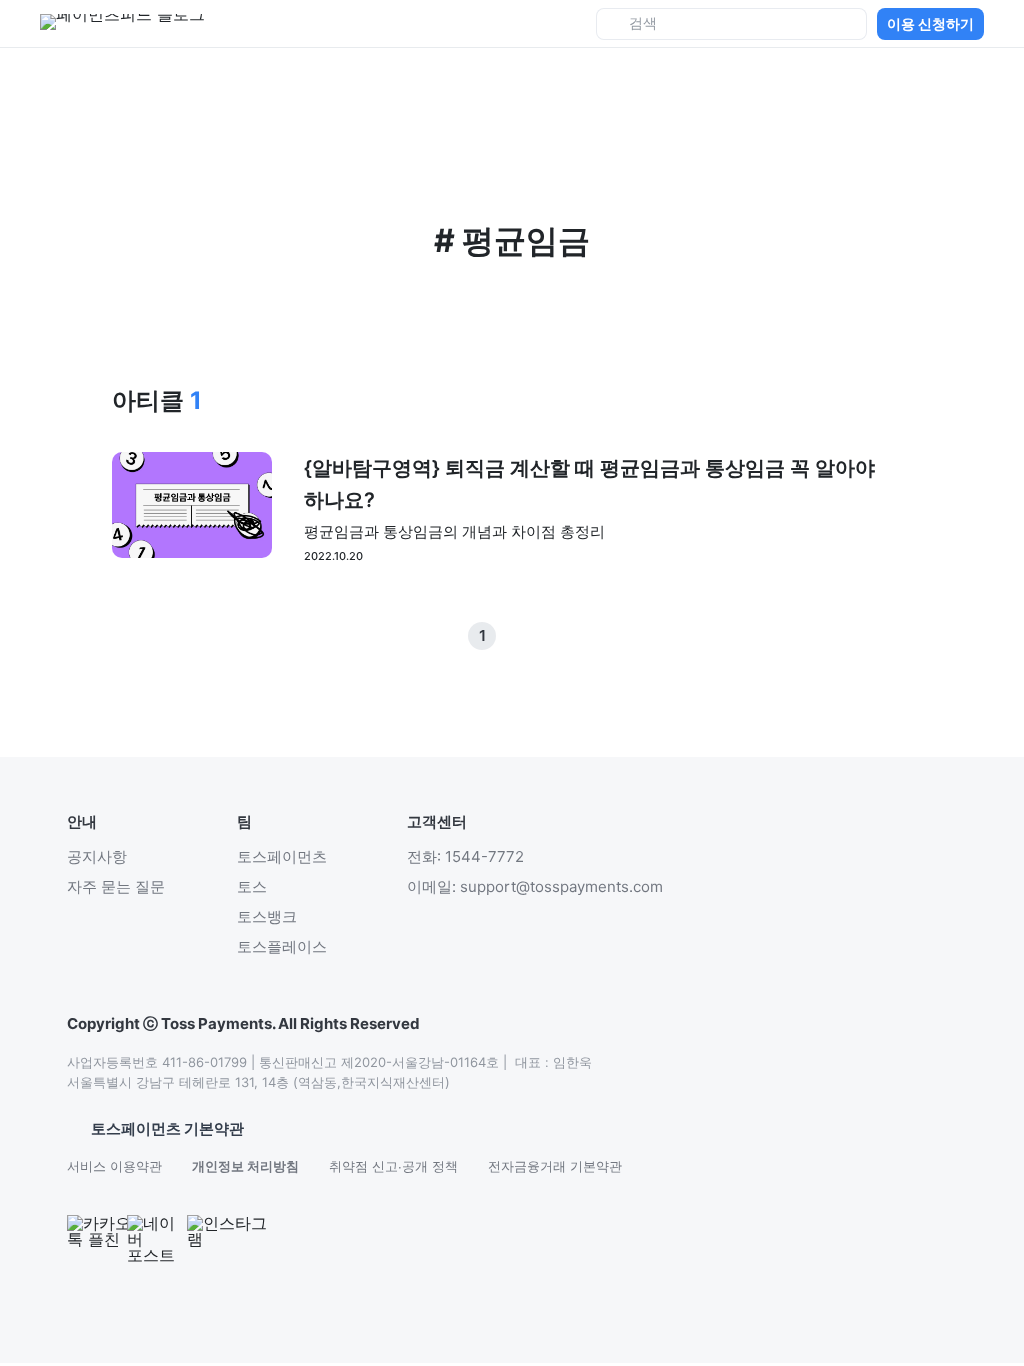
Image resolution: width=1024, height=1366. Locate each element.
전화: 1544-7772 (465, 856)
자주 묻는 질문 (116, 886)
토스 (252, 886)
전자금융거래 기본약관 (555, 1166)
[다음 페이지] (542, 636)
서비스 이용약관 (114, 1166)
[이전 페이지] (512, 636)
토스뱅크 (267, 916)
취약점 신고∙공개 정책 (393, 1166)
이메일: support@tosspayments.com (535, 886)
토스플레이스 (282, 946)
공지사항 (97, 856)
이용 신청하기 (930, 23)
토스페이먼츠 (282, 856)
